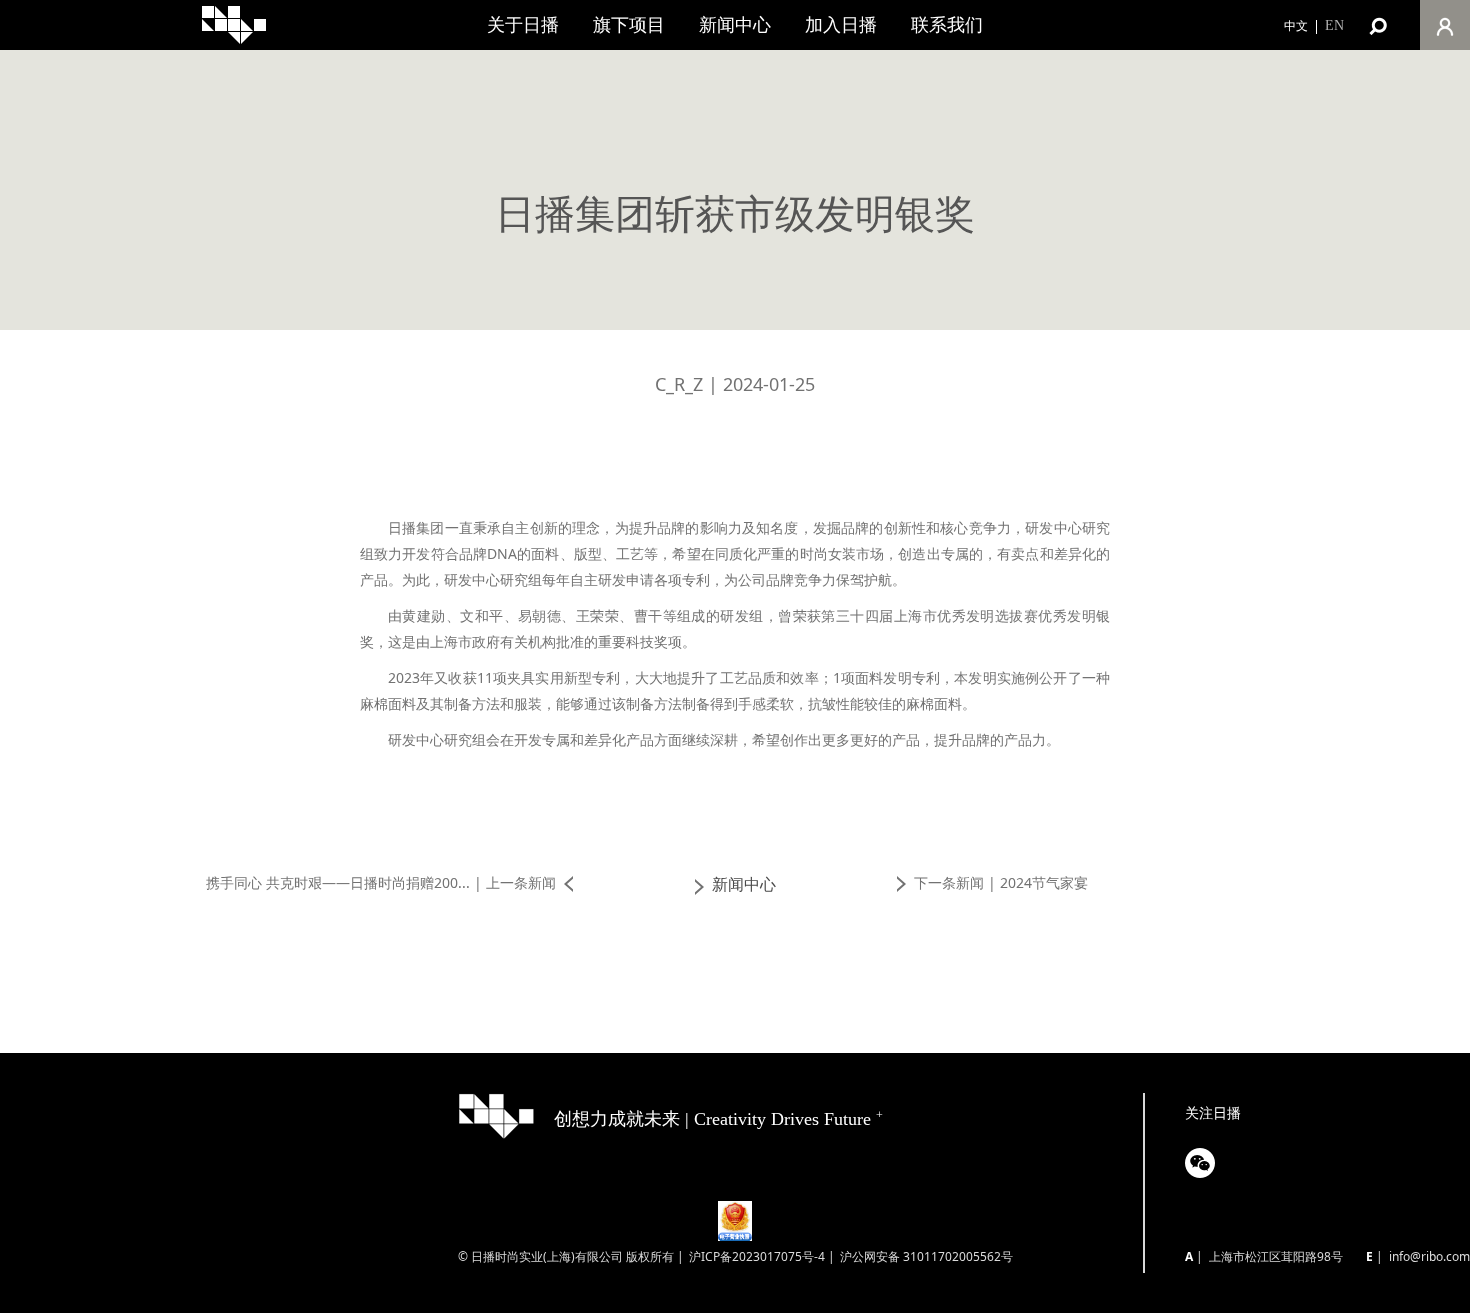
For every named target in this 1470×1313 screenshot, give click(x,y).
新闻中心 (735, 25)
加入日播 (841, 25)
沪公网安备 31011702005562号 (926, 1256)
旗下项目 (629, 25)
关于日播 (523, 25)
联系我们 (947, 25)
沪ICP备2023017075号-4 (757, 1256)
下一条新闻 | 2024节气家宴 (1001, 882)
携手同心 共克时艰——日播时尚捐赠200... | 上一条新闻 (381, 882)
